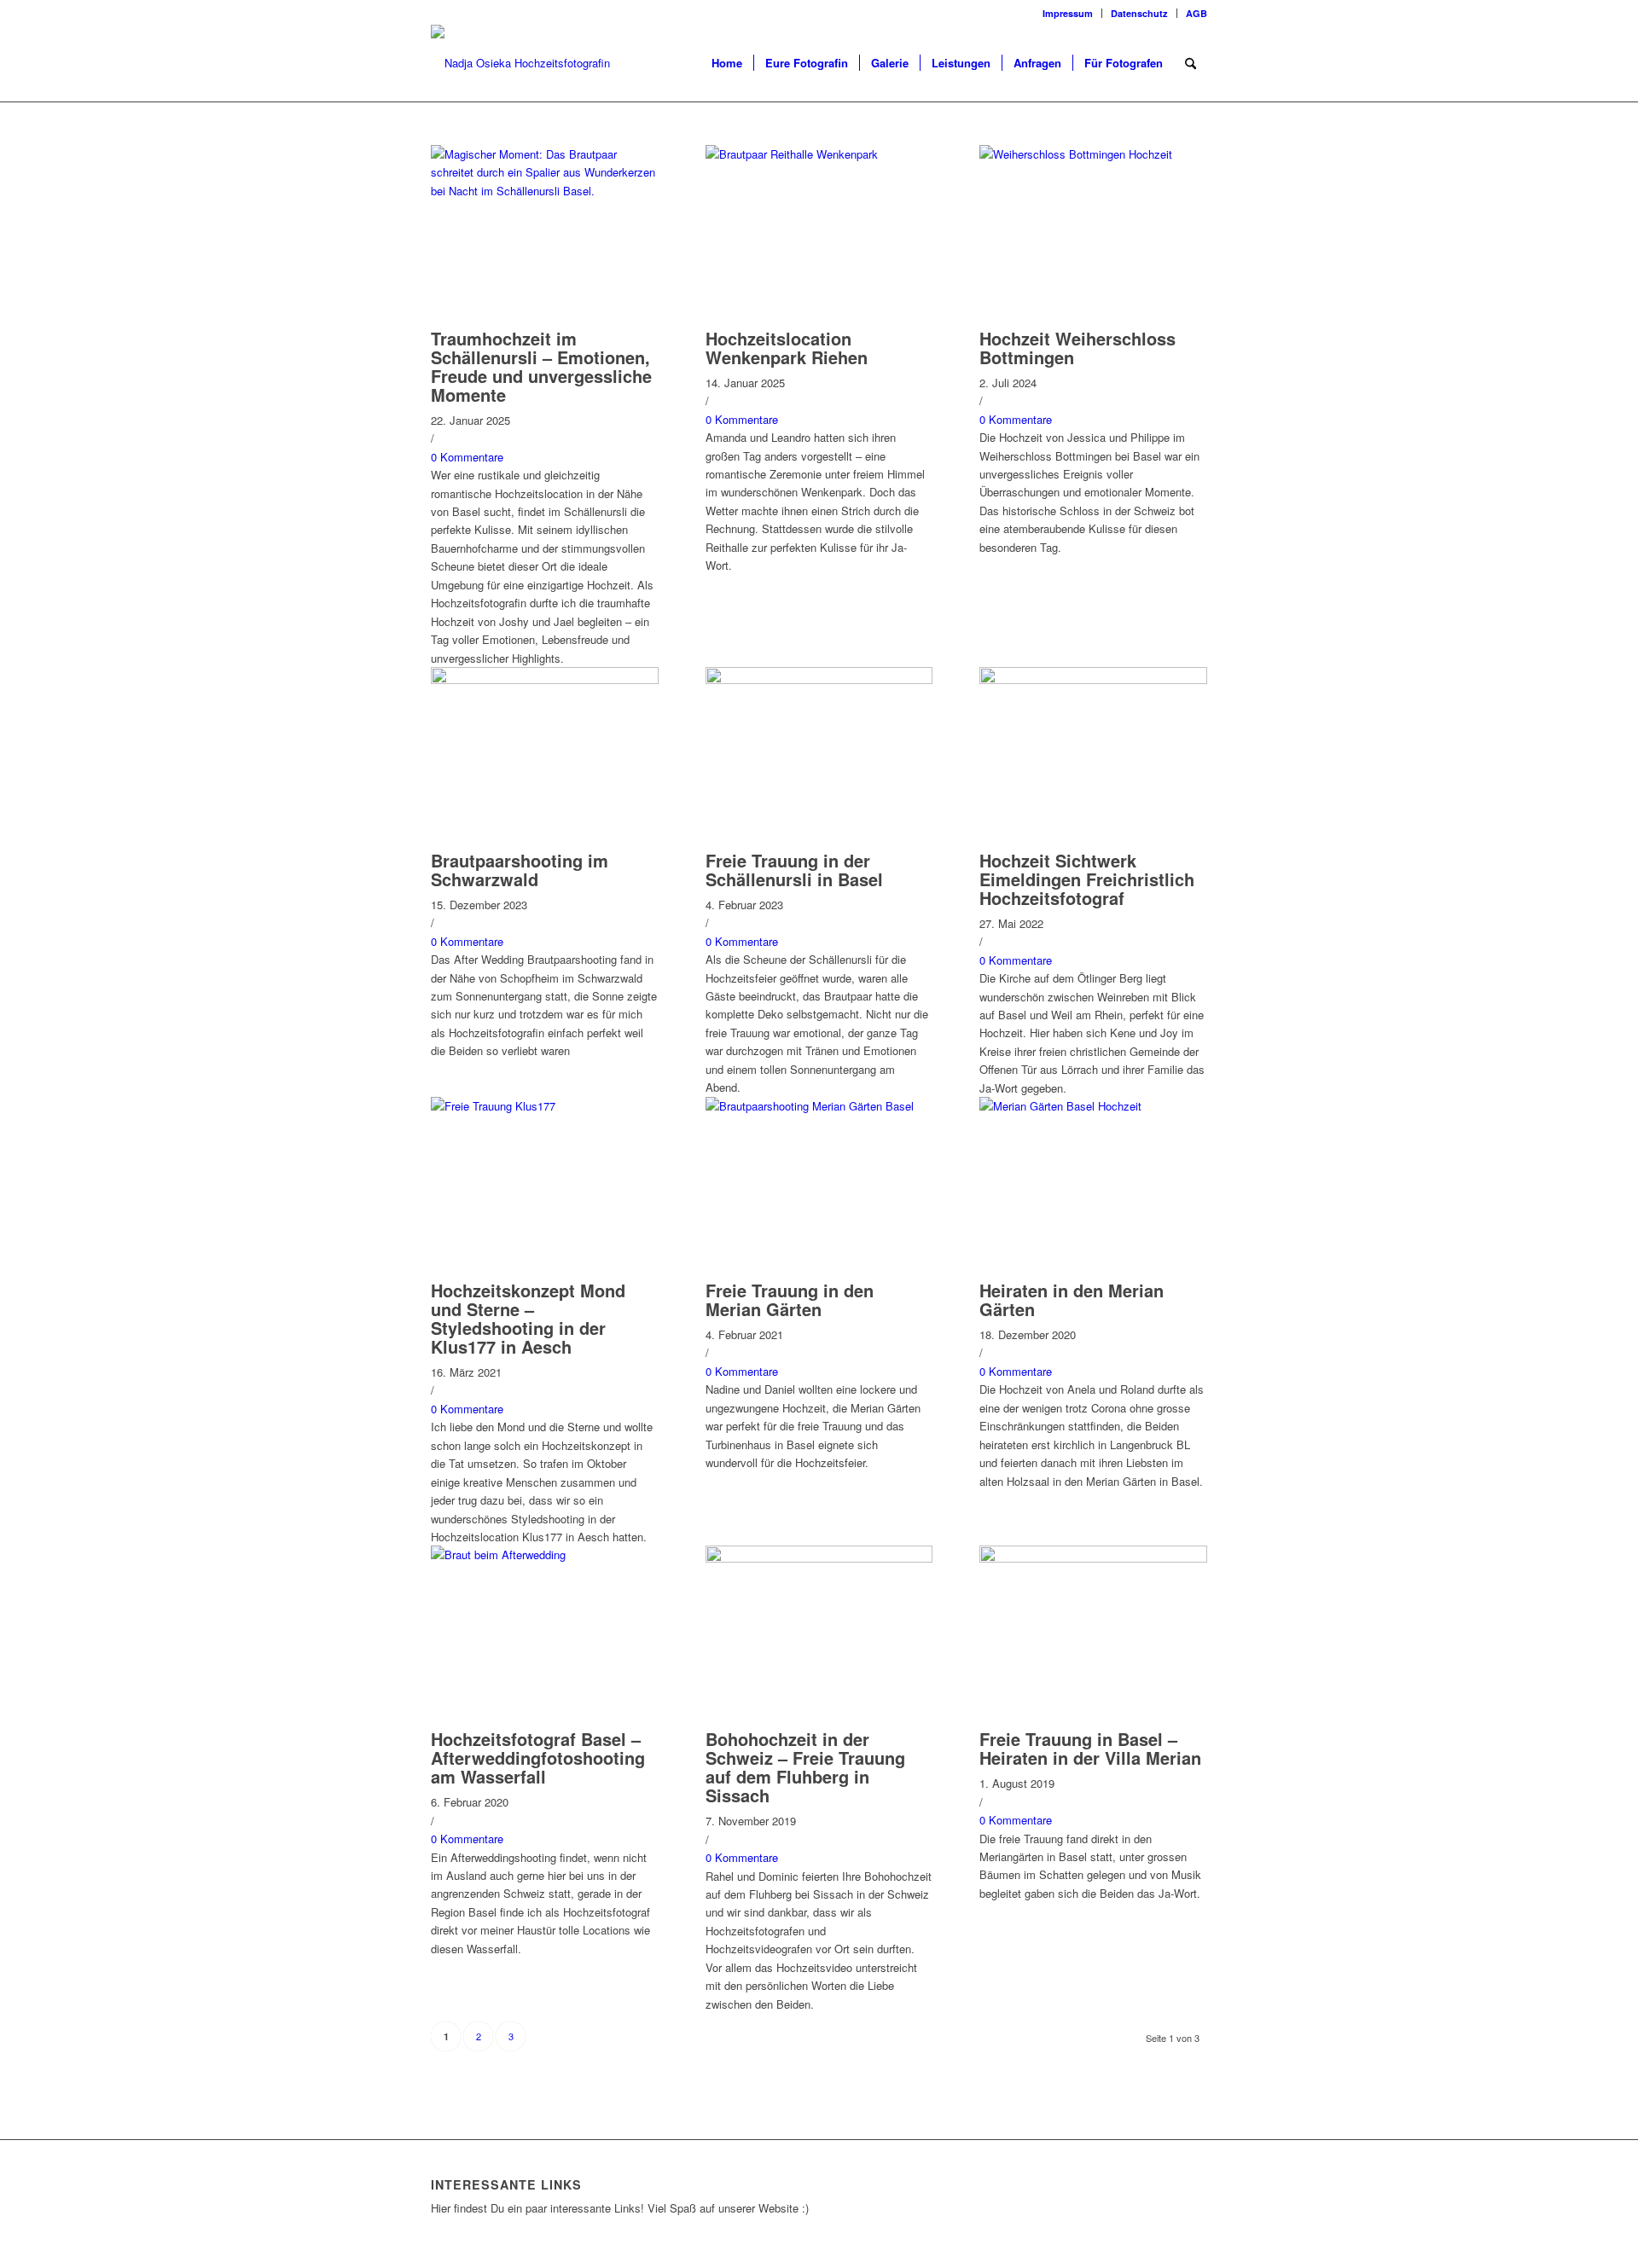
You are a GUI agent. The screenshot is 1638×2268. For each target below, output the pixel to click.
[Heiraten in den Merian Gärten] (1093, 1106)
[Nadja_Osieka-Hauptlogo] (546, 63)
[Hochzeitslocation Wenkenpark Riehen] (819, 154)
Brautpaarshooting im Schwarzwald (520, 870)
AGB (1197, 13)
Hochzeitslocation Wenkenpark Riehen (787, 348)
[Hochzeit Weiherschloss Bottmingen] (1093, 154)
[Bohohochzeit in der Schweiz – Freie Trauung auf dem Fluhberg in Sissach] (819, 1558)
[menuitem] (1068, 13)
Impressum (1068, 13)
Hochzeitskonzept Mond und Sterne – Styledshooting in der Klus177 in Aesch (528, 1318)
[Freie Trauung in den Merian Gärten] (819, 1106)
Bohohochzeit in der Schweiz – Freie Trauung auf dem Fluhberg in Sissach (805, 1767)
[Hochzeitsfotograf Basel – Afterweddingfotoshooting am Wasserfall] (545, 1555)
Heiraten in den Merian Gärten (1072, 1299)
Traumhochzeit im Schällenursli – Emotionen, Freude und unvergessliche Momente (541, 366)
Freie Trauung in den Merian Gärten (790, 1299)
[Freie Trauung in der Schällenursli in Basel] (819, 679)
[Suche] (1191, 63)
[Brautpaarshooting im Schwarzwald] (545, 679)
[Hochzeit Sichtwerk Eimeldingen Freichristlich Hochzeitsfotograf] (1093, 679)
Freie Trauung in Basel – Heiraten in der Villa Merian (1090, 1748)
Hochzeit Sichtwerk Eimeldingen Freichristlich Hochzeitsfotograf (1087, 879)
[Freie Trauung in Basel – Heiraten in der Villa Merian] (1093, 1558)
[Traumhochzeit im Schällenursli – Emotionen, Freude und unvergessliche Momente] (545, 191)
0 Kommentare (467, 457)
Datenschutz (1139, 13)
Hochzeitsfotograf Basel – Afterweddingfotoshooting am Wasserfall (538, 1758)
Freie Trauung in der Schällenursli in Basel (794, 870)
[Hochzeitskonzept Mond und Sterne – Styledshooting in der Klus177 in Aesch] (545, 1106)
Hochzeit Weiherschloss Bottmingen (1077, 348)
